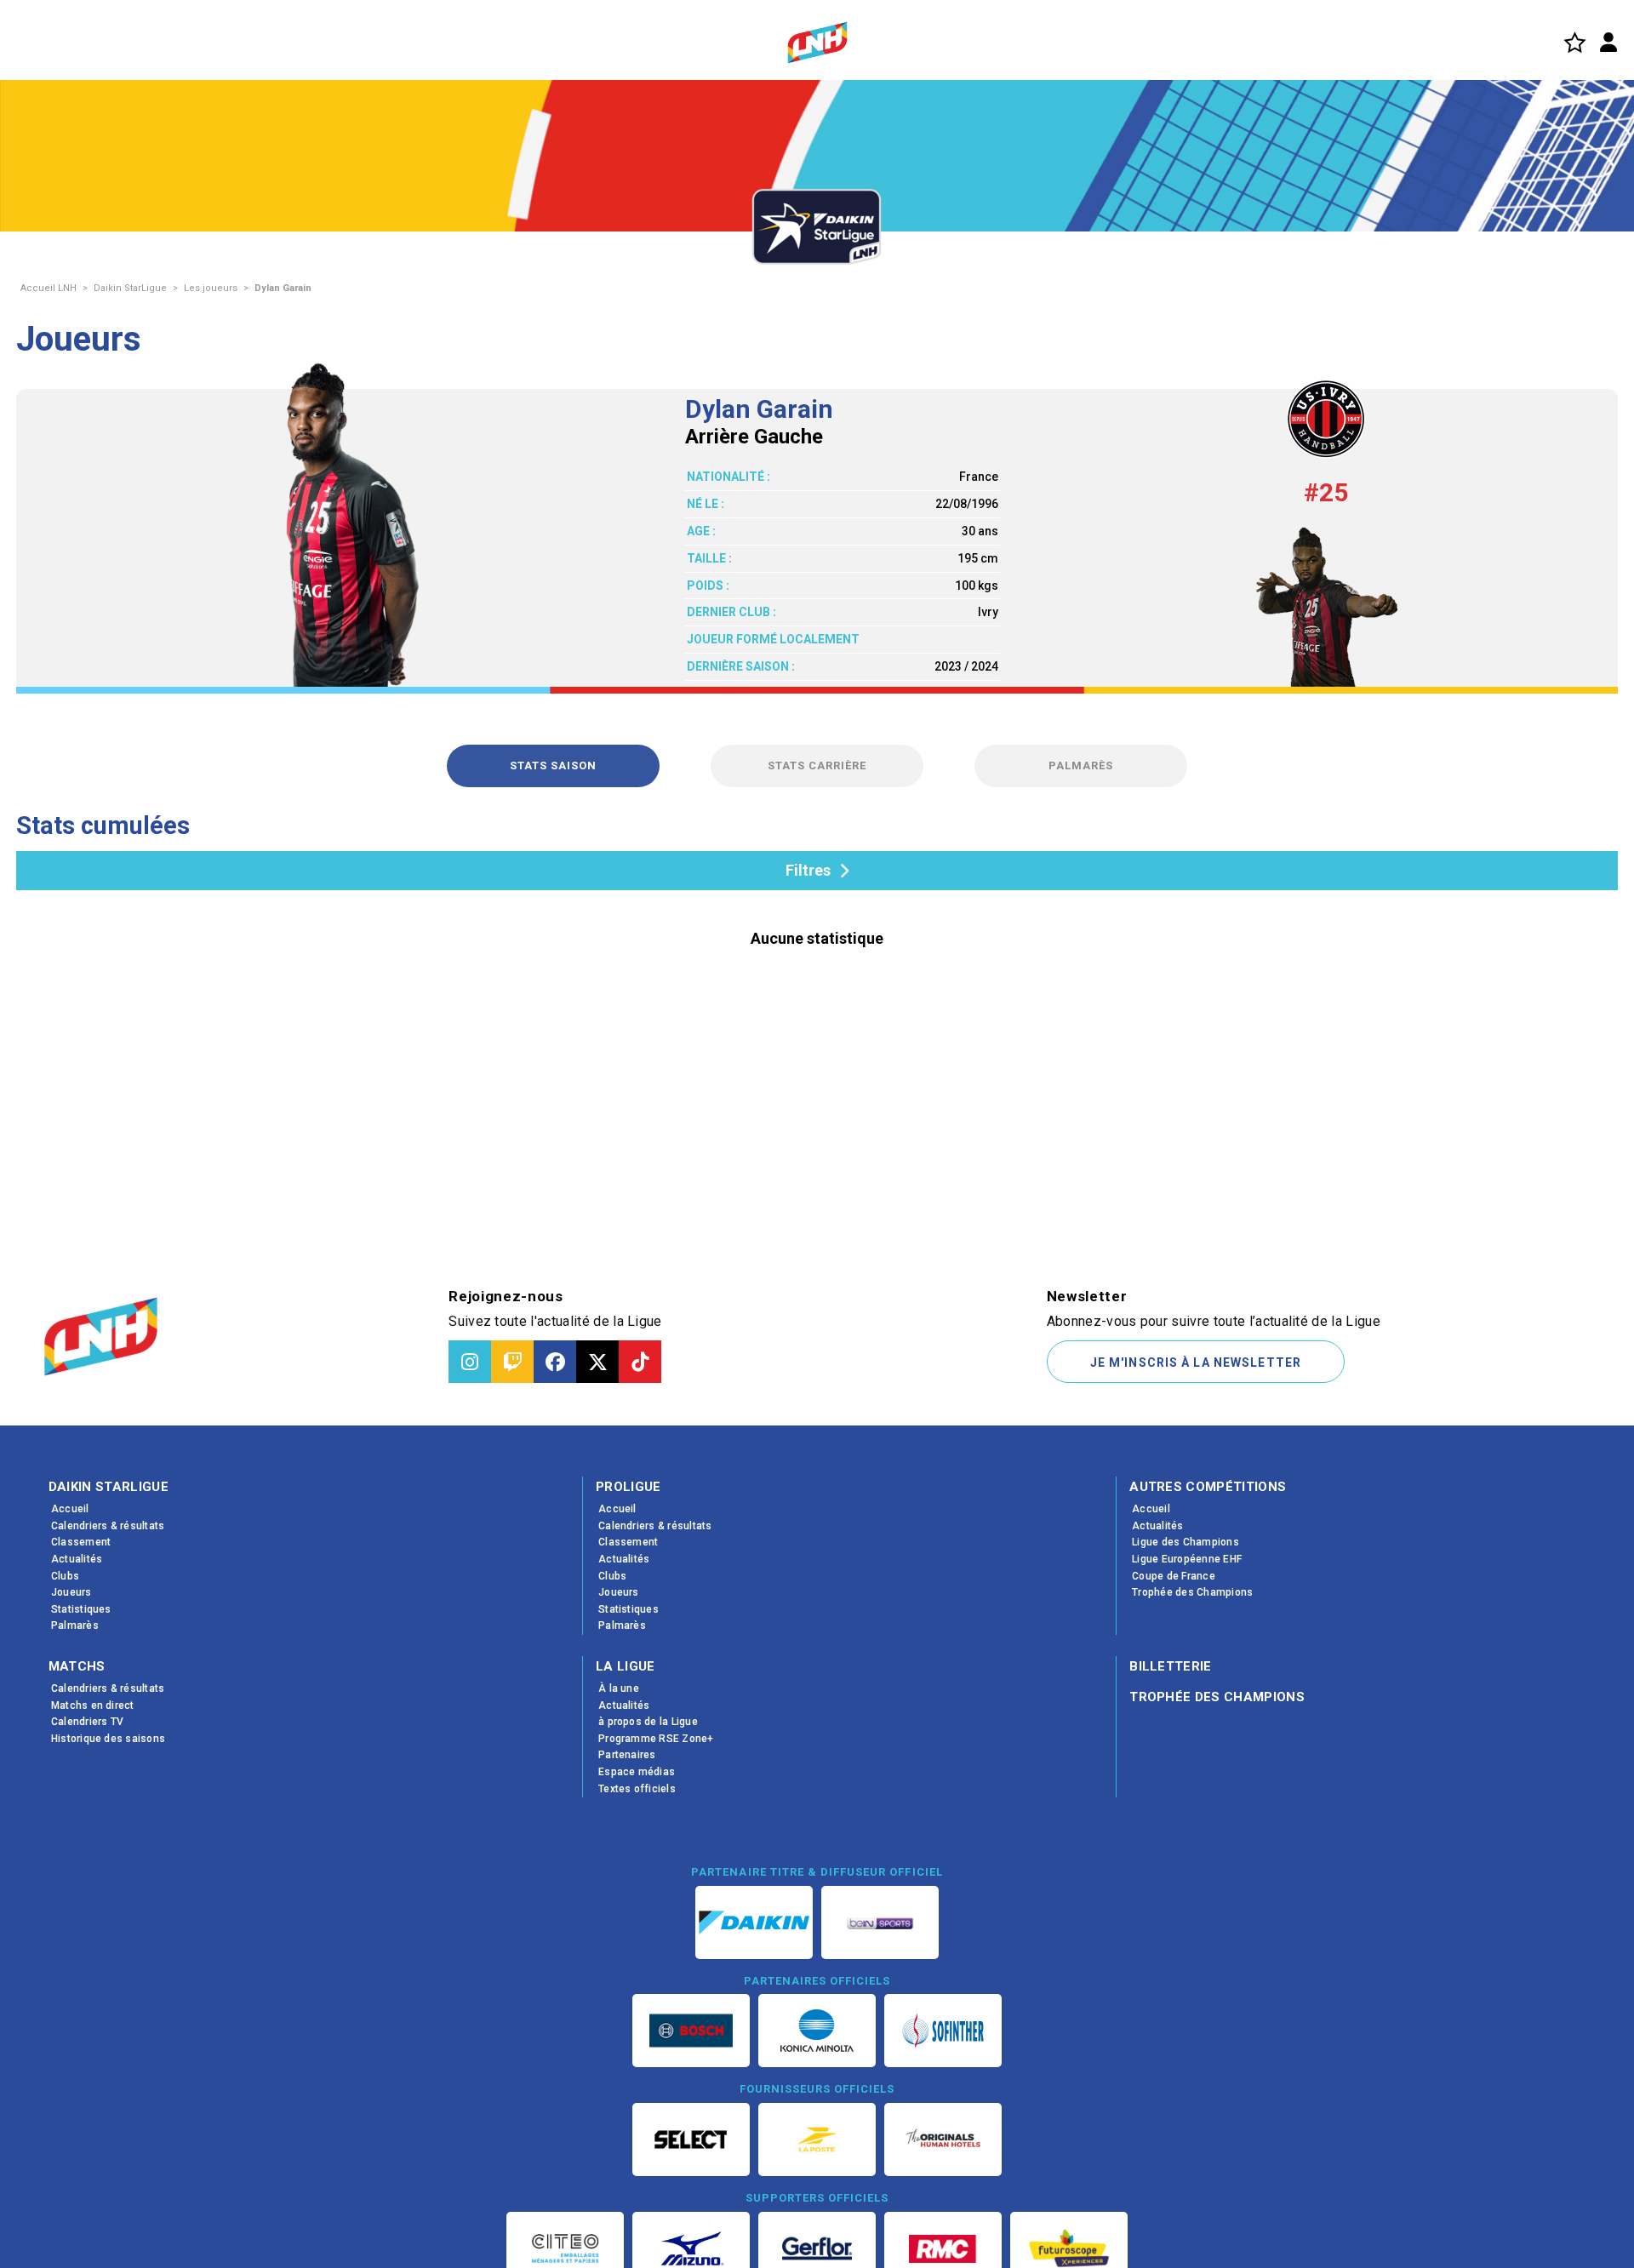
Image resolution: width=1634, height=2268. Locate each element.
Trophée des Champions (1217, 1697)
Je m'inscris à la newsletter (1196, 1363)
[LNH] (817, 43)
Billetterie (1171, 1666)
